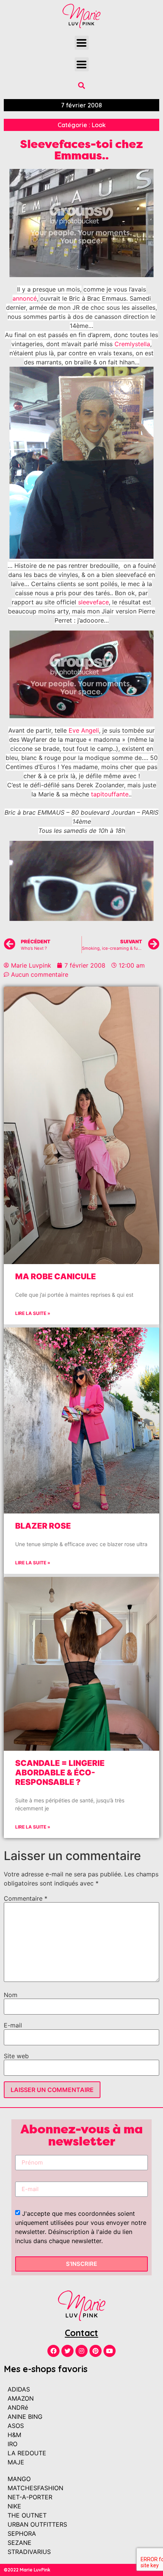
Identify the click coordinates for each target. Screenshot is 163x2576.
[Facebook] (53, 2351)
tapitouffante (110, 794)
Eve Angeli (84, 730)
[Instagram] (81, 2351)
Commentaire (26, 1898)
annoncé (25, 298)
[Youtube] (110, 2351)
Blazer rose (43, 1526)
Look (99, 125)
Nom (11, 1995)
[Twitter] (67, 2351)
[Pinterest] (96, 2351)
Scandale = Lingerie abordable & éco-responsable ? (60, 1773)
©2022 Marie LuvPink (27, 2570)
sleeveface (93, 602)
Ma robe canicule (56, 1276)
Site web (16, 2056)
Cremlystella (132, 344)
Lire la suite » (33, 1313)
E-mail (13, 2025)
